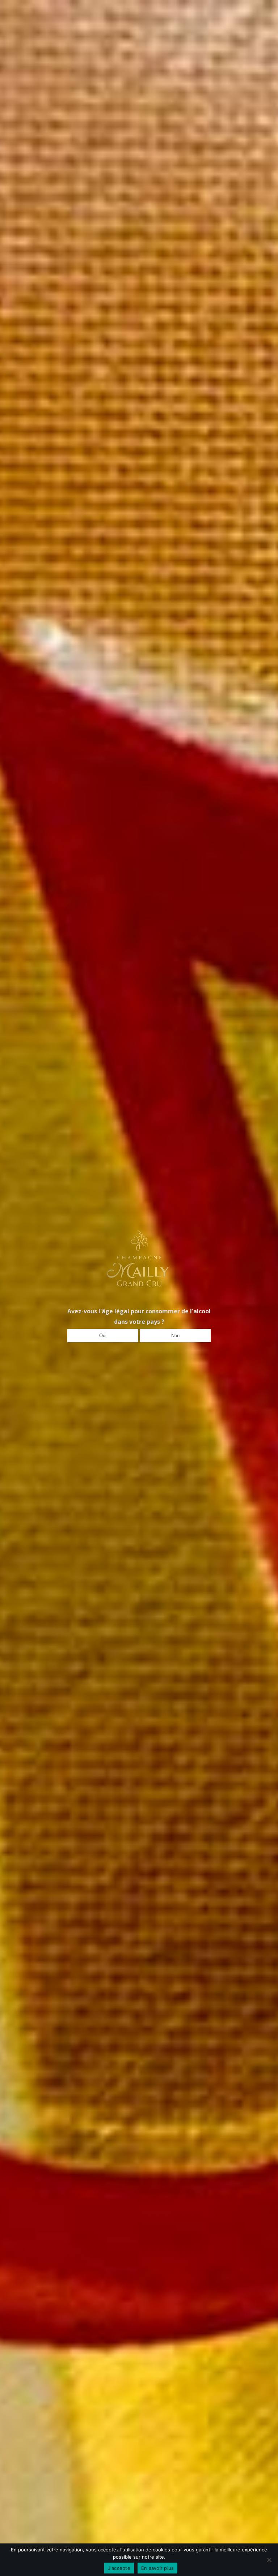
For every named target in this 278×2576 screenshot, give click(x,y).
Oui (103, 1336)
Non (175, 1336)
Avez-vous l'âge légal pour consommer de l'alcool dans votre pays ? (139, 1316)
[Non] (269, 2560)
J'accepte (119, 2568)
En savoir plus (158, 2568)
